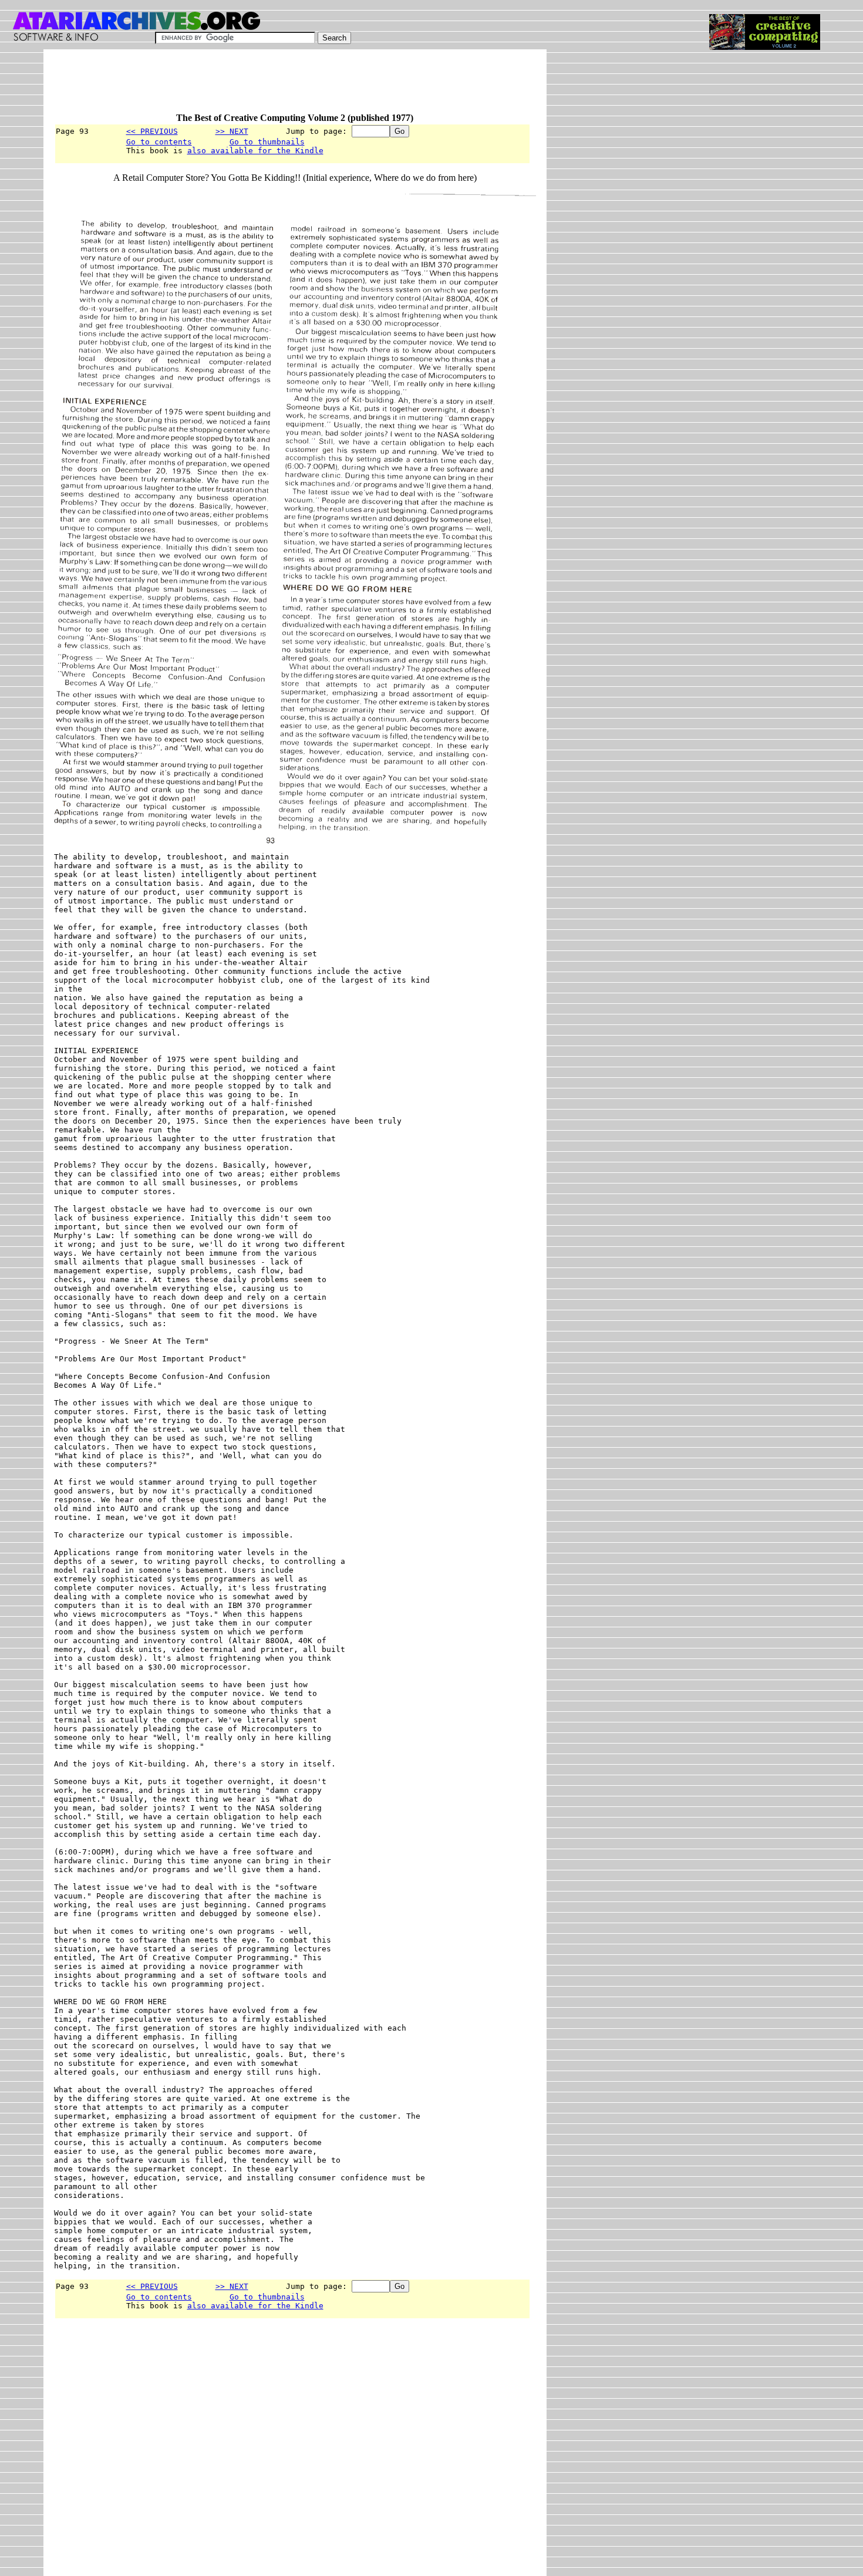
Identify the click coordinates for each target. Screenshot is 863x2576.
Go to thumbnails (267, 142)
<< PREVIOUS (152, 131)
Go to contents (159, 142)
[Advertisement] (268, 86)
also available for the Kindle (255, 151)
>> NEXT (232, 131)
